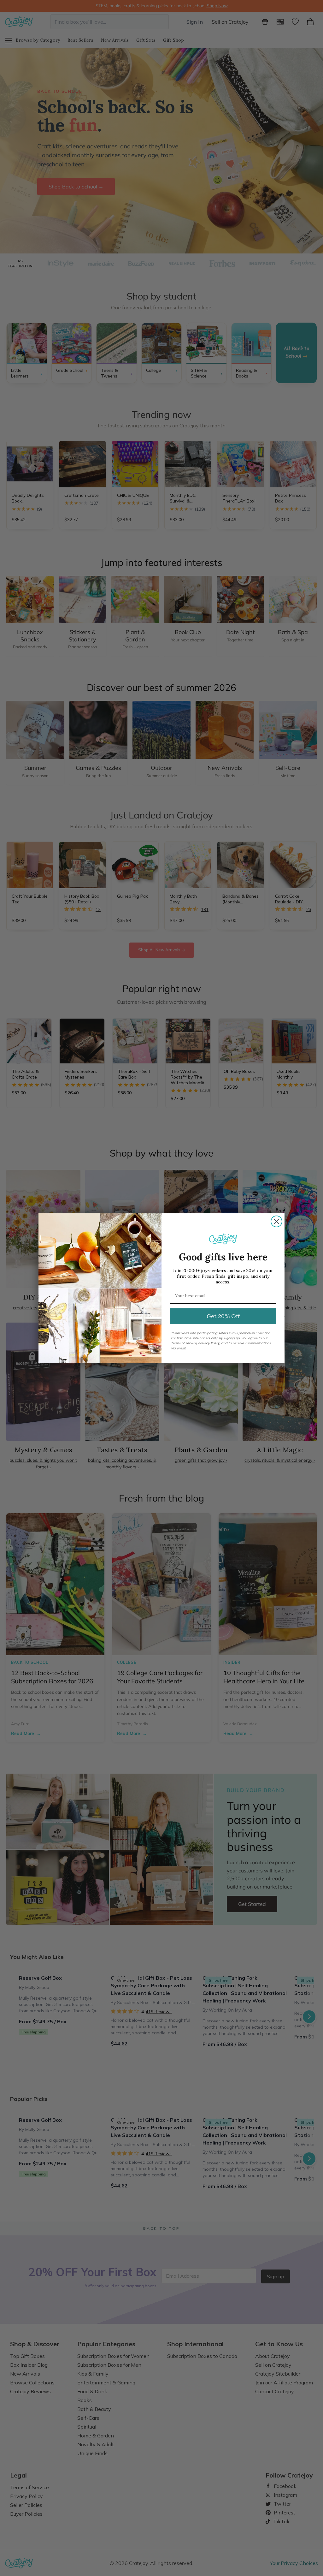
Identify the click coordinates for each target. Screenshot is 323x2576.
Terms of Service (184, 1343)
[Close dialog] (276, 1221)
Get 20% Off (223, 1316)
